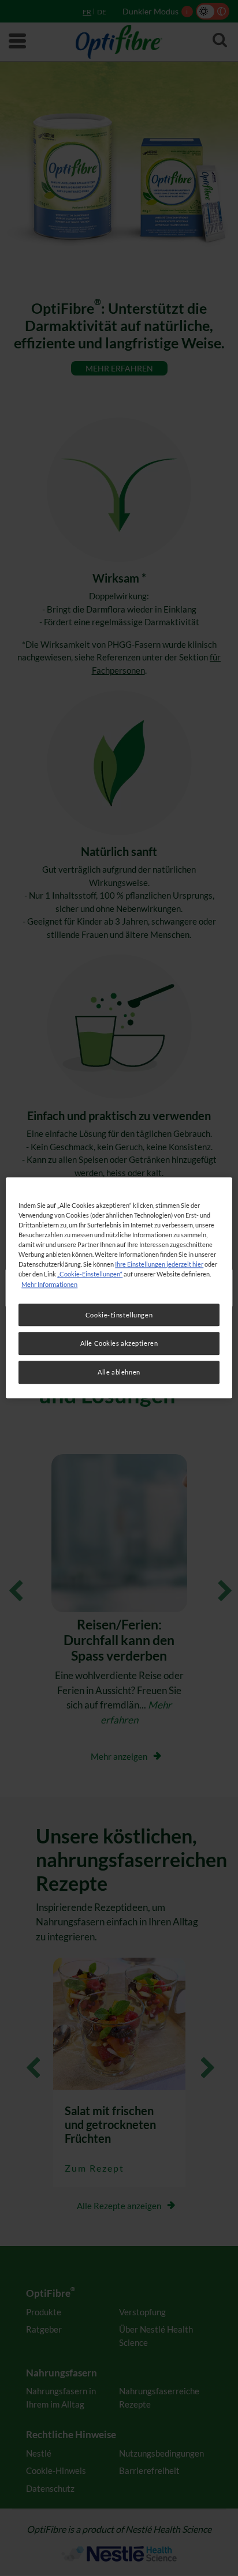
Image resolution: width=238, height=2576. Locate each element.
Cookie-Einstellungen (119, 1315)
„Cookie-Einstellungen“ (90, 1274)
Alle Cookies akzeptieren (119, 1344)
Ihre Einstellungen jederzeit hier (159, 1265)
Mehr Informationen (49, 1284)
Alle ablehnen (119, 1373)
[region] (119, 1288)
